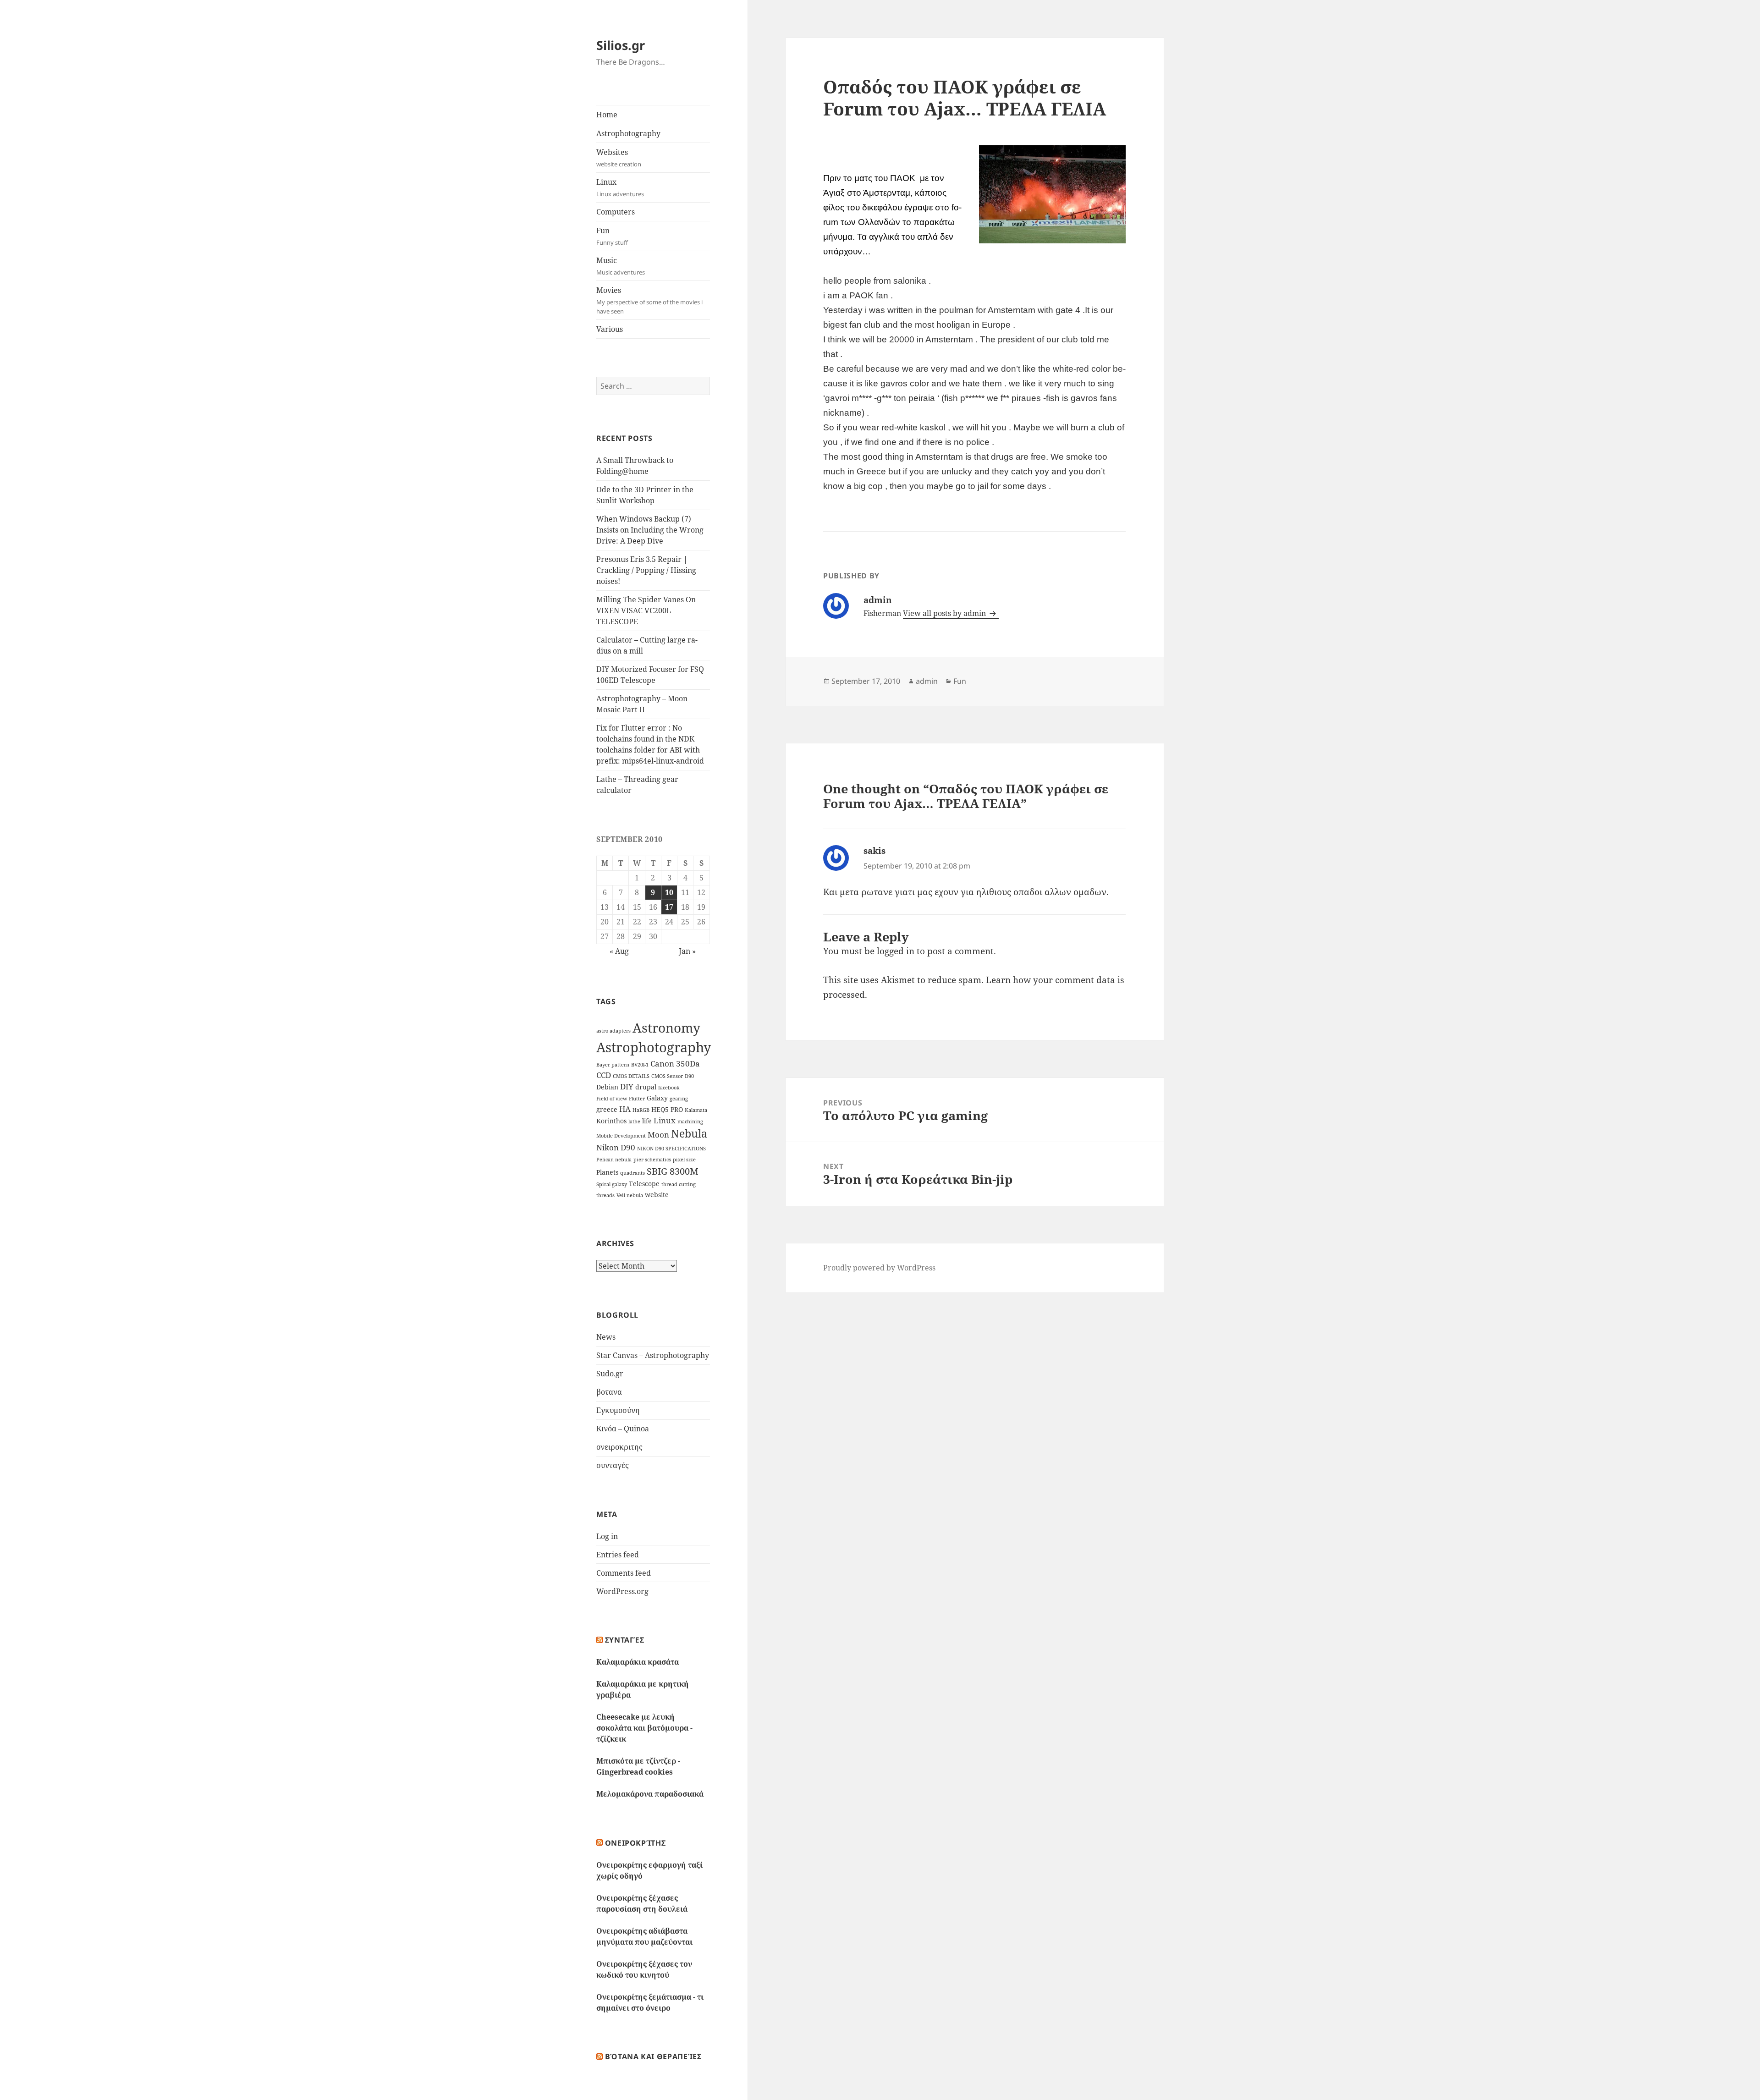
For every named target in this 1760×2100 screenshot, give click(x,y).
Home (607, 115)
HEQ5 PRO (667, 1109)
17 (669, 907)
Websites (619, 158)
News (606, 1337)
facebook (669, 1088)
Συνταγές (625, 1640)
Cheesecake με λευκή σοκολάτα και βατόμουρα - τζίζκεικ (644, 1728)
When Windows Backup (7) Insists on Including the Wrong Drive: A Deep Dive (650, 530)
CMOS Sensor (667, 1076)
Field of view (612, 1099)
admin (927, 681)
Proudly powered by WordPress (879, 1268)
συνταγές (613, 1465)
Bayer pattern (613, 1065)
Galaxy (657, 1098)
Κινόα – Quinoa (623, 1429)
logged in (896, 951)
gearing (679, 1099)
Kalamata (696, 1110)
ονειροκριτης (619, 1447)
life (647, 1121)
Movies (649, 300)
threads (605, 1195)
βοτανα (609, 1392)
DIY (627, 1086)
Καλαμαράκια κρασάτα (638, 1662)
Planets (607, 1172)
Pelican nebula (614, 1160)
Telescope (644, 1184)
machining (690, 1121)
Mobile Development (621, 1136)
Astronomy (666, 1028)
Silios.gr (621, 45)
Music (621, 266)
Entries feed (618, 1555)
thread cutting (679, 1184)
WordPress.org (622, 1591)
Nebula (689, 1134)
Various (610, 329)
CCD (604, 1075)
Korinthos (611, 1121)
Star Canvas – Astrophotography (653, 1355)
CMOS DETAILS (631, 1076)
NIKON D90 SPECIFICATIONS (671, 1149)
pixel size (684, 1160)
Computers (616, 212)
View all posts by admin (945, 613)
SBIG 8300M (673, 1171)
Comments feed (624, 1573)
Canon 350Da (675, 1064)
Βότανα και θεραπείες (653, 2056)
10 (669, 892)
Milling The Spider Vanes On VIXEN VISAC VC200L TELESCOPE (646, 610)
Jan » (687, 951)
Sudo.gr (610, 1374)
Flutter (637, 1099)
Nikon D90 (616, 1147)
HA (625, 1109)
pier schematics (652, 1160)
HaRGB (641, 1110)
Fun (612, 236)
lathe (634, 1121)
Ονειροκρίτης (635, 1843)
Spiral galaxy (612, 1184)
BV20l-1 (640, 1065)
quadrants (632, 1173)
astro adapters (613, 1031)
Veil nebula (630, 1195)
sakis (874, 851)
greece (607, 1109)
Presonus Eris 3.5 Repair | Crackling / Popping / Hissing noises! (646, 570)
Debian (607, 1087)
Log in (607, 1536)
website (657, 1195)
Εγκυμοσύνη (618, 1410)
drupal (646, 1087)
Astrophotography (628, 133)
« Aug (619, 951)
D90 (689, 1076)
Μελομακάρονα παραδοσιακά (650, 1794)
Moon (658, 1135)
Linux (620, 187)
